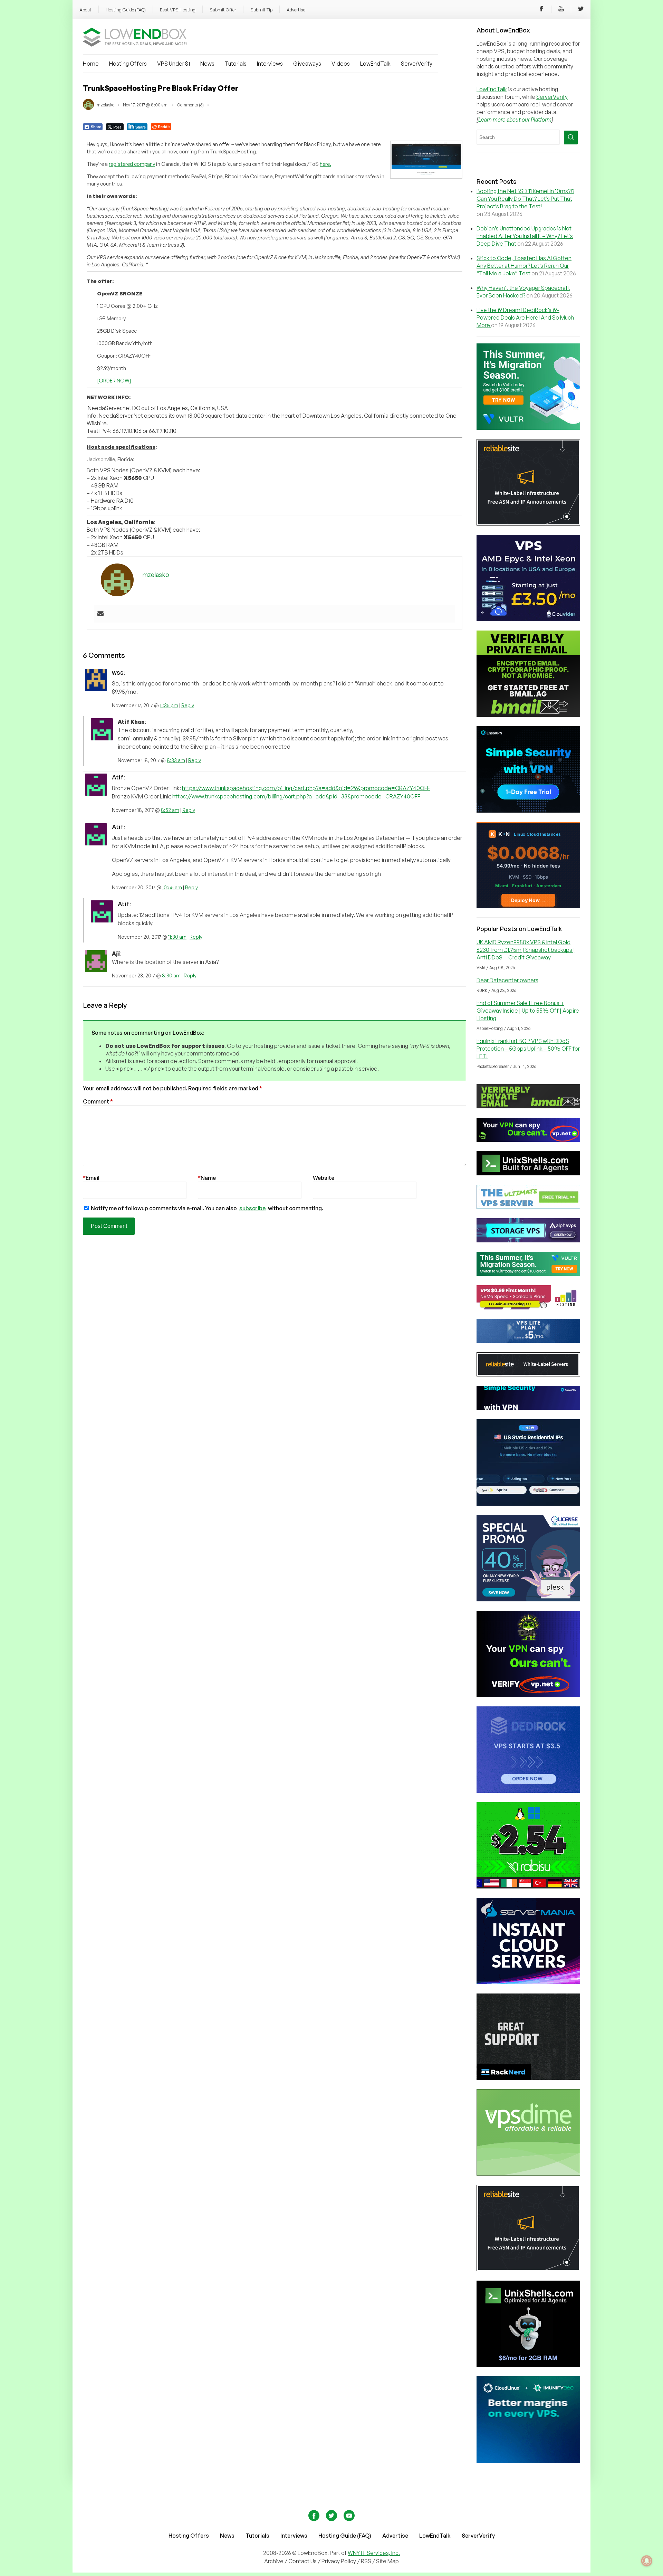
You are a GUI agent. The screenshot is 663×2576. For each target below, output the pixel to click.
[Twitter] (581, 10)
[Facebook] (541, 10)
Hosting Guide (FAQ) (126, 10)
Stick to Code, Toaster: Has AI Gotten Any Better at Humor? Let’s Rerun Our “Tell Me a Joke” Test (524, 266)
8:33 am (176, 760)
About (85, 10)
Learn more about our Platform (515, 120)
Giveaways (307, 64)
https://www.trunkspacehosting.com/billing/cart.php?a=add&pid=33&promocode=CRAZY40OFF (296, 796)
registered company (132, 164)
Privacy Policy (339, 2561)
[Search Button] (571, 138)
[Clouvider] (528, 619)
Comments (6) (190, 105)
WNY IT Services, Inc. (374, 2553)
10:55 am (172, 887)
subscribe (252, 1208)
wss (118, 672)
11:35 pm (169, 705)
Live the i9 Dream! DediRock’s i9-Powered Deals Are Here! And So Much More (525, 318)
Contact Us (303, 2561)
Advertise (296, 10)
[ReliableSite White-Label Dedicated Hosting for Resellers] (528, 523)
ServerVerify (417, 64)
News (207, 64)
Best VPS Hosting (178, 10)
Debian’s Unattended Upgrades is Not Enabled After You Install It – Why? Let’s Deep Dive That (525, 236)
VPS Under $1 (174, 64)
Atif (118, 777)
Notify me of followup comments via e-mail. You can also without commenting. (206, 1208)
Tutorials (236, 64)
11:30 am (177, 937)
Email (91, 1178)
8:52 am (170, 810)
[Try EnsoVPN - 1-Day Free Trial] (528, 811)
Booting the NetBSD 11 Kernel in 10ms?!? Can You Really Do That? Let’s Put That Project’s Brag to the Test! (525, 199)
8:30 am (171, 976)
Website (324, 1178)
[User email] (100, 614)
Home (91, 64)
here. (325, 164)
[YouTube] (561, 10)
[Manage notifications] (647, 2561)
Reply (188, 705)
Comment (98, 1101)
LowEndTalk (375, 64)
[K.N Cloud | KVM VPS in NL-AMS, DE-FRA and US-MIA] (528, 906)
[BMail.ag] (528, 715)
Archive (274, 2561)
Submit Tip (261, 10)
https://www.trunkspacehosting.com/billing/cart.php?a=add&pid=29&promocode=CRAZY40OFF (306, 788)
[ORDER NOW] (114, 381)
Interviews (270, 64)
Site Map (387, 2561)
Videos (341, 64)
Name (207, 1178)
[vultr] (528, 428)
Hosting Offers (128, 64)
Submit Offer (223, 10)
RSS (367, 2561)
